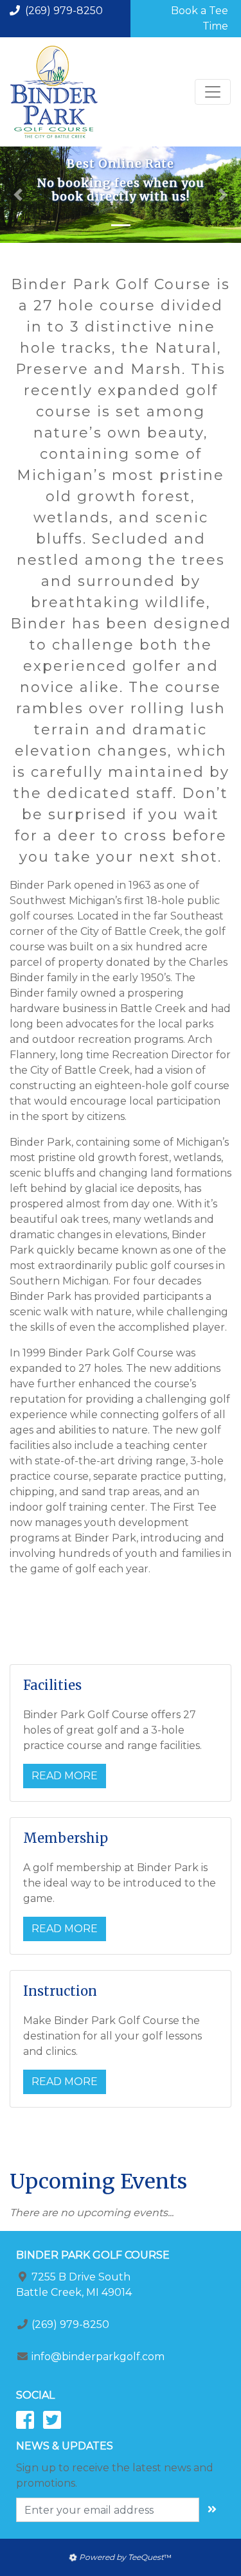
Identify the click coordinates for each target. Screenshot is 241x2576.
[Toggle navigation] (213, 92)
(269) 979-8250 (64, 11)
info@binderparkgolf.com (98, 2357)
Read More (65, 1776)
